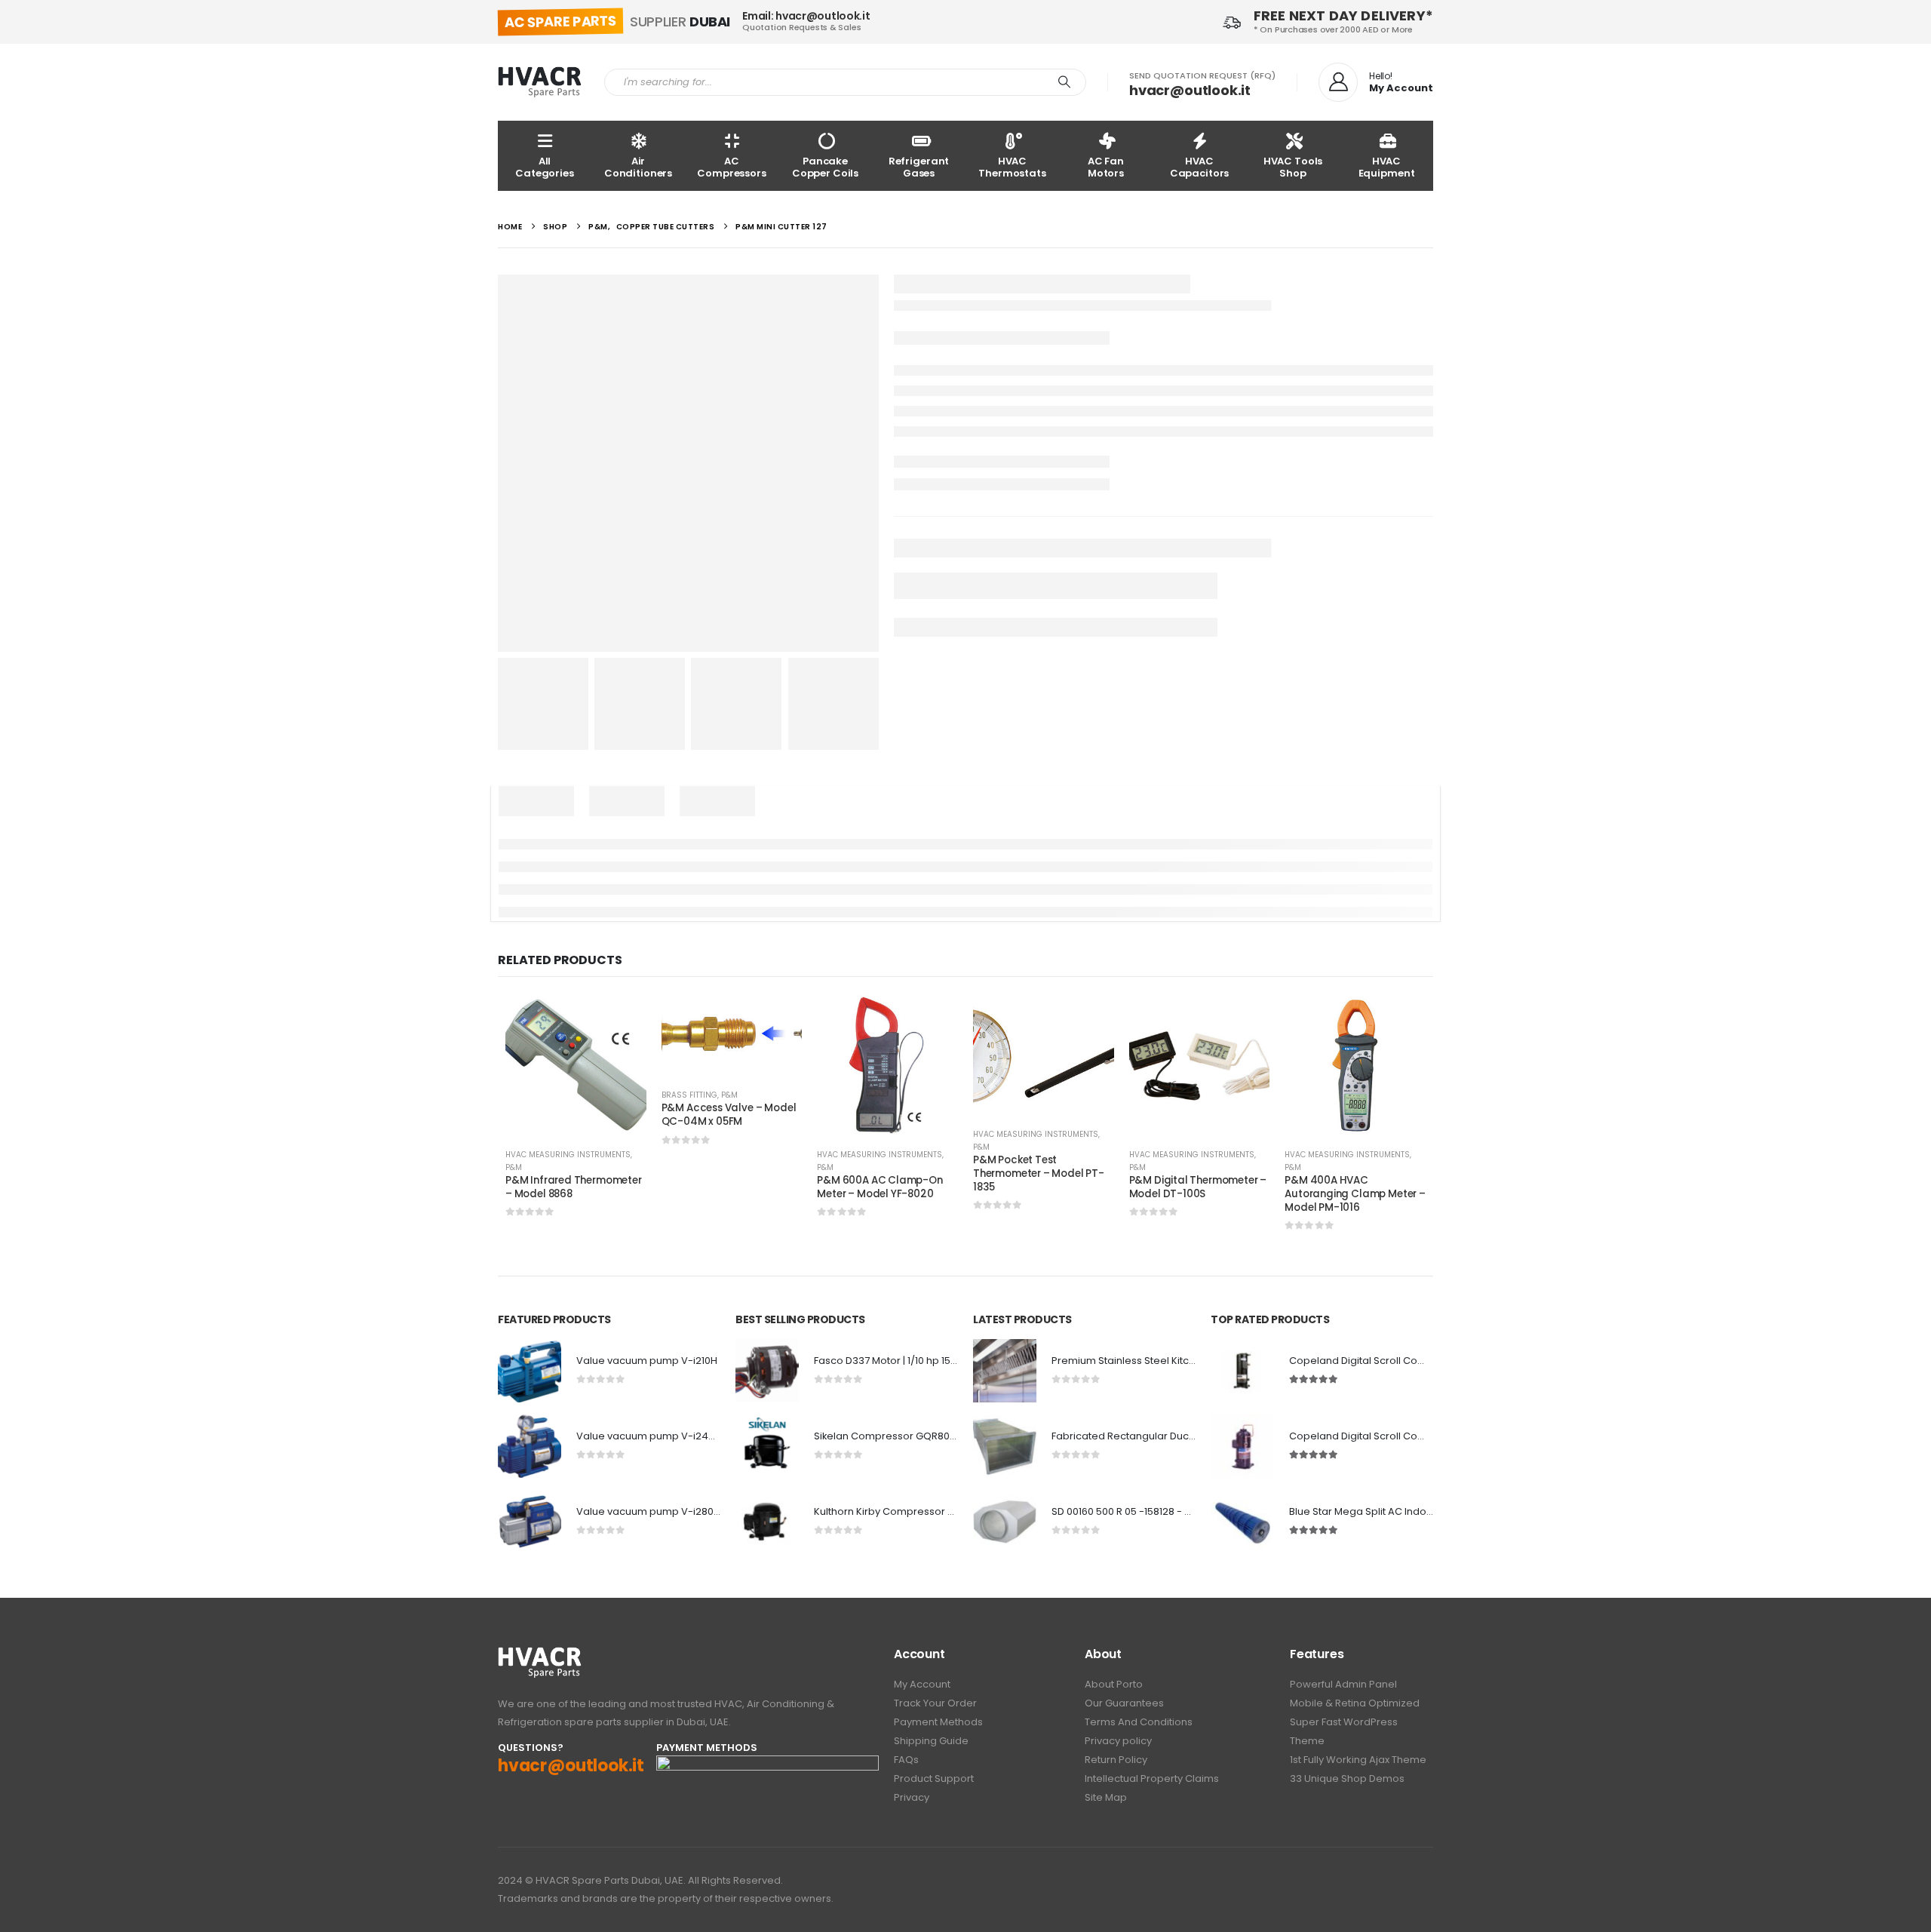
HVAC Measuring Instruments (568, 1155)
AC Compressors (732, 167)
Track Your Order (935, 1703)
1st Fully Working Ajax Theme (1358, 1760)
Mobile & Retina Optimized (1355, 1703)
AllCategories (545, 167)
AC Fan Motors (1106, 167)
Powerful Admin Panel (1343, 1684)
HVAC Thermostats (1012, 167)
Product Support (934, 1778)
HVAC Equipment (1387, 167)
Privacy (912, 1797)
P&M (514, 1167)
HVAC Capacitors (1200, 167)
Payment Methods (938, 1722)
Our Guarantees (1124, 1703)
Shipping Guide (931, 1741)
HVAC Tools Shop (1293, 167)
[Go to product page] (576, 1066)
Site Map (1106, 1797)
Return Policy (1116, 1760)
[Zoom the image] (540, 1655)
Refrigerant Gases (919, 167)
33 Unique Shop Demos (1347, 1778)
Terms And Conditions (1139, 1722)
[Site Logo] (540, 82)
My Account (922, 1684)
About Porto (1114, 1684)
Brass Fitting (689, 1095)
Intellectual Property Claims (1152, 1778)
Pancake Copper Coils (825, 167)
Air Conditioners (638, 167)
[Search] (1064, 82)
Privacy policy (1118, 1741)
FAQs (906, 1760)
